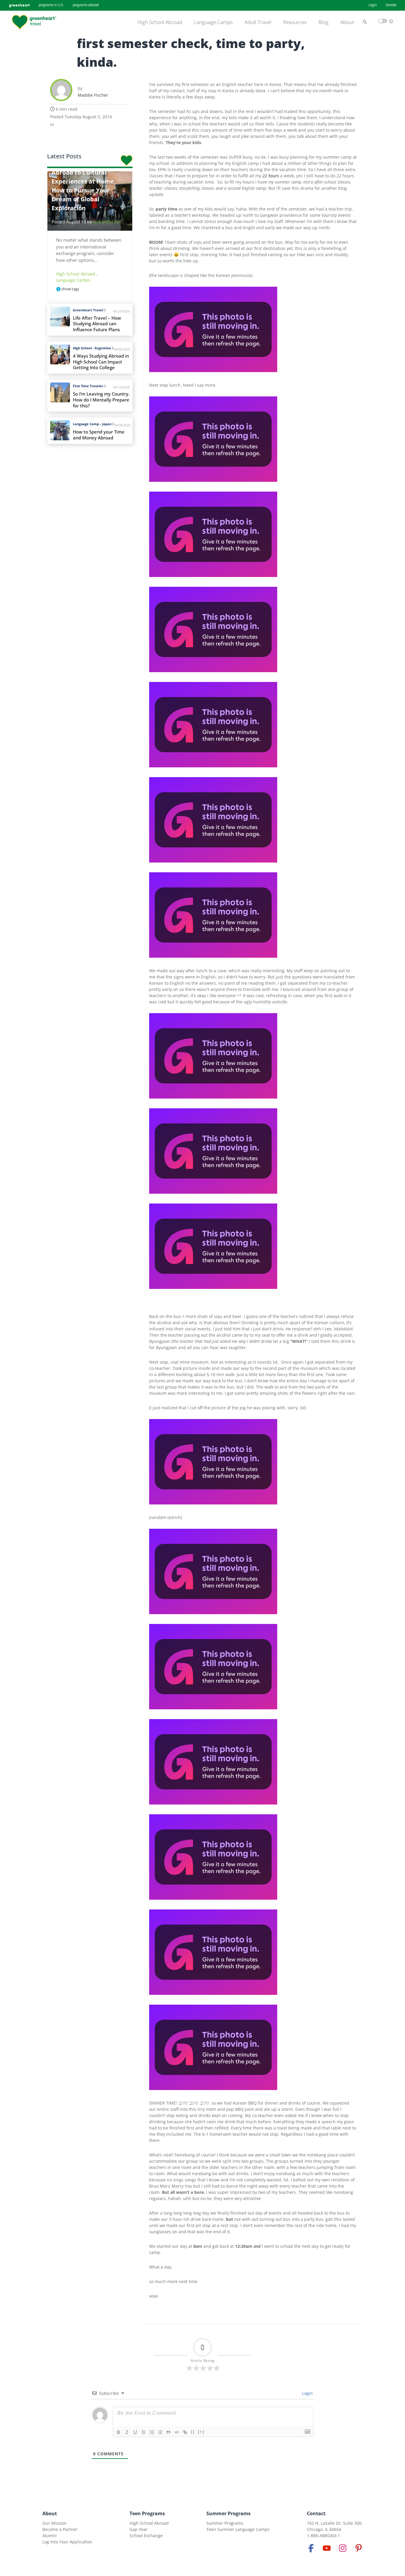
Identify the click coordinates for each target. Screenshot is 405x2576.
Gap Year (139, 2529)
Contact (316, 2513)
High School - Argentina (92, 348)
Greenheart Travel (88, 310)
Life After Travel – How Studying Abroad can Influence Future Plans (97, 324)
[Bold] (119, 2432)
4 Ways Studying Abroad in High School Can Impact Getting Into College (101, 362)
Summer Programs (228, 2513)
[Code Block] (177, 2432)
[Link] (185, 2432)
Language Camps (213, 22)
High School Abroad (160, 22)
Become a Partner (60, 2529)
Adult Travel (258, 22)
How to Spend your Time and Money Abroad (99, 435)
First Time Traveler (88, 386)
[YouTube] (327, 2548)
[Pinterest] (358, 2548)
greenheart (19, 5)
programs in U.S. (51, 5)
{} (193, 2432)
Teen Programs (147, 2513)
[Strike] (143, 2432)
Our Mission (55, 2523)
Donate (391, 5)
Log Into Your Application (67, 2542)
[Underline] (135, 2432)
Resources (295, 22)
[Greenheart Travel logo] (34, 22)
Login (373, 5)
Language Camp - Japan (92, 424)
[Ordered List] (152, 2432)
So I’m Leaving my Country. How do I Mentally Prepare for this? (101, 400)
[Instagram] (343, 2548)
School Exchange (146, 2536)
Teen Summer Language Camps (238, 2529)
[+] (201, 2432)
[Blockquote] (168, 2432)
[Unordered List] (160, 2432)
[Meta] (311, 2548)
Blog (323, 22)
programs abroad (86, 5)
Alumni (50, 2536)
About (347, 22)
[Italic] (127, 2432)
